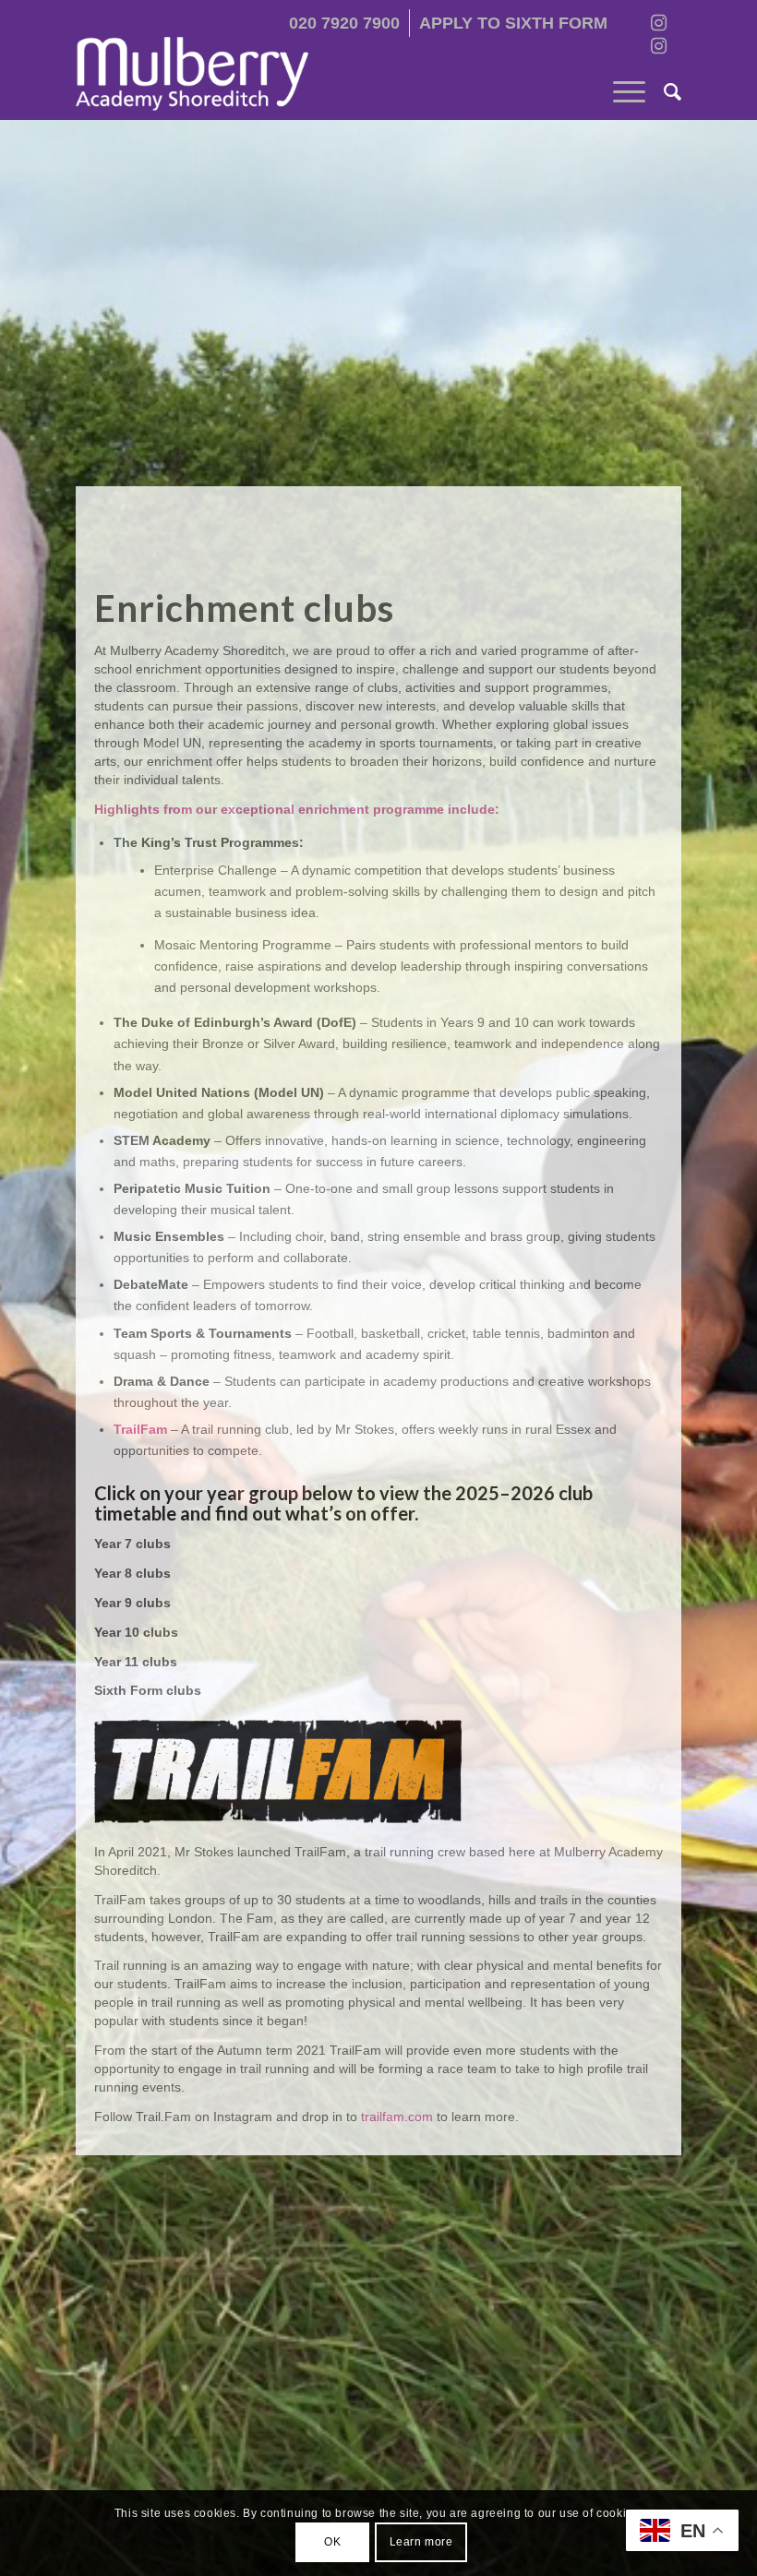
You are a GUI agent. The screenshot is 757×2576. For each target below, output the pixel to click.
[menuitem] (345, 23)
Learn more (421, 2542)
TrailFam (140, 1429)
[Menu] (620, 92)
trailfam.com (397, 2117)
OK (332, 2542)
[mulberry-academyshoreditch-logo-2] (192, 74)
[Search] (663, 92)
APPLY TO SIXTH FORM (513, 23)
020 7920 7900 (344, 23)
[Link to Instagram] (658, 23)
